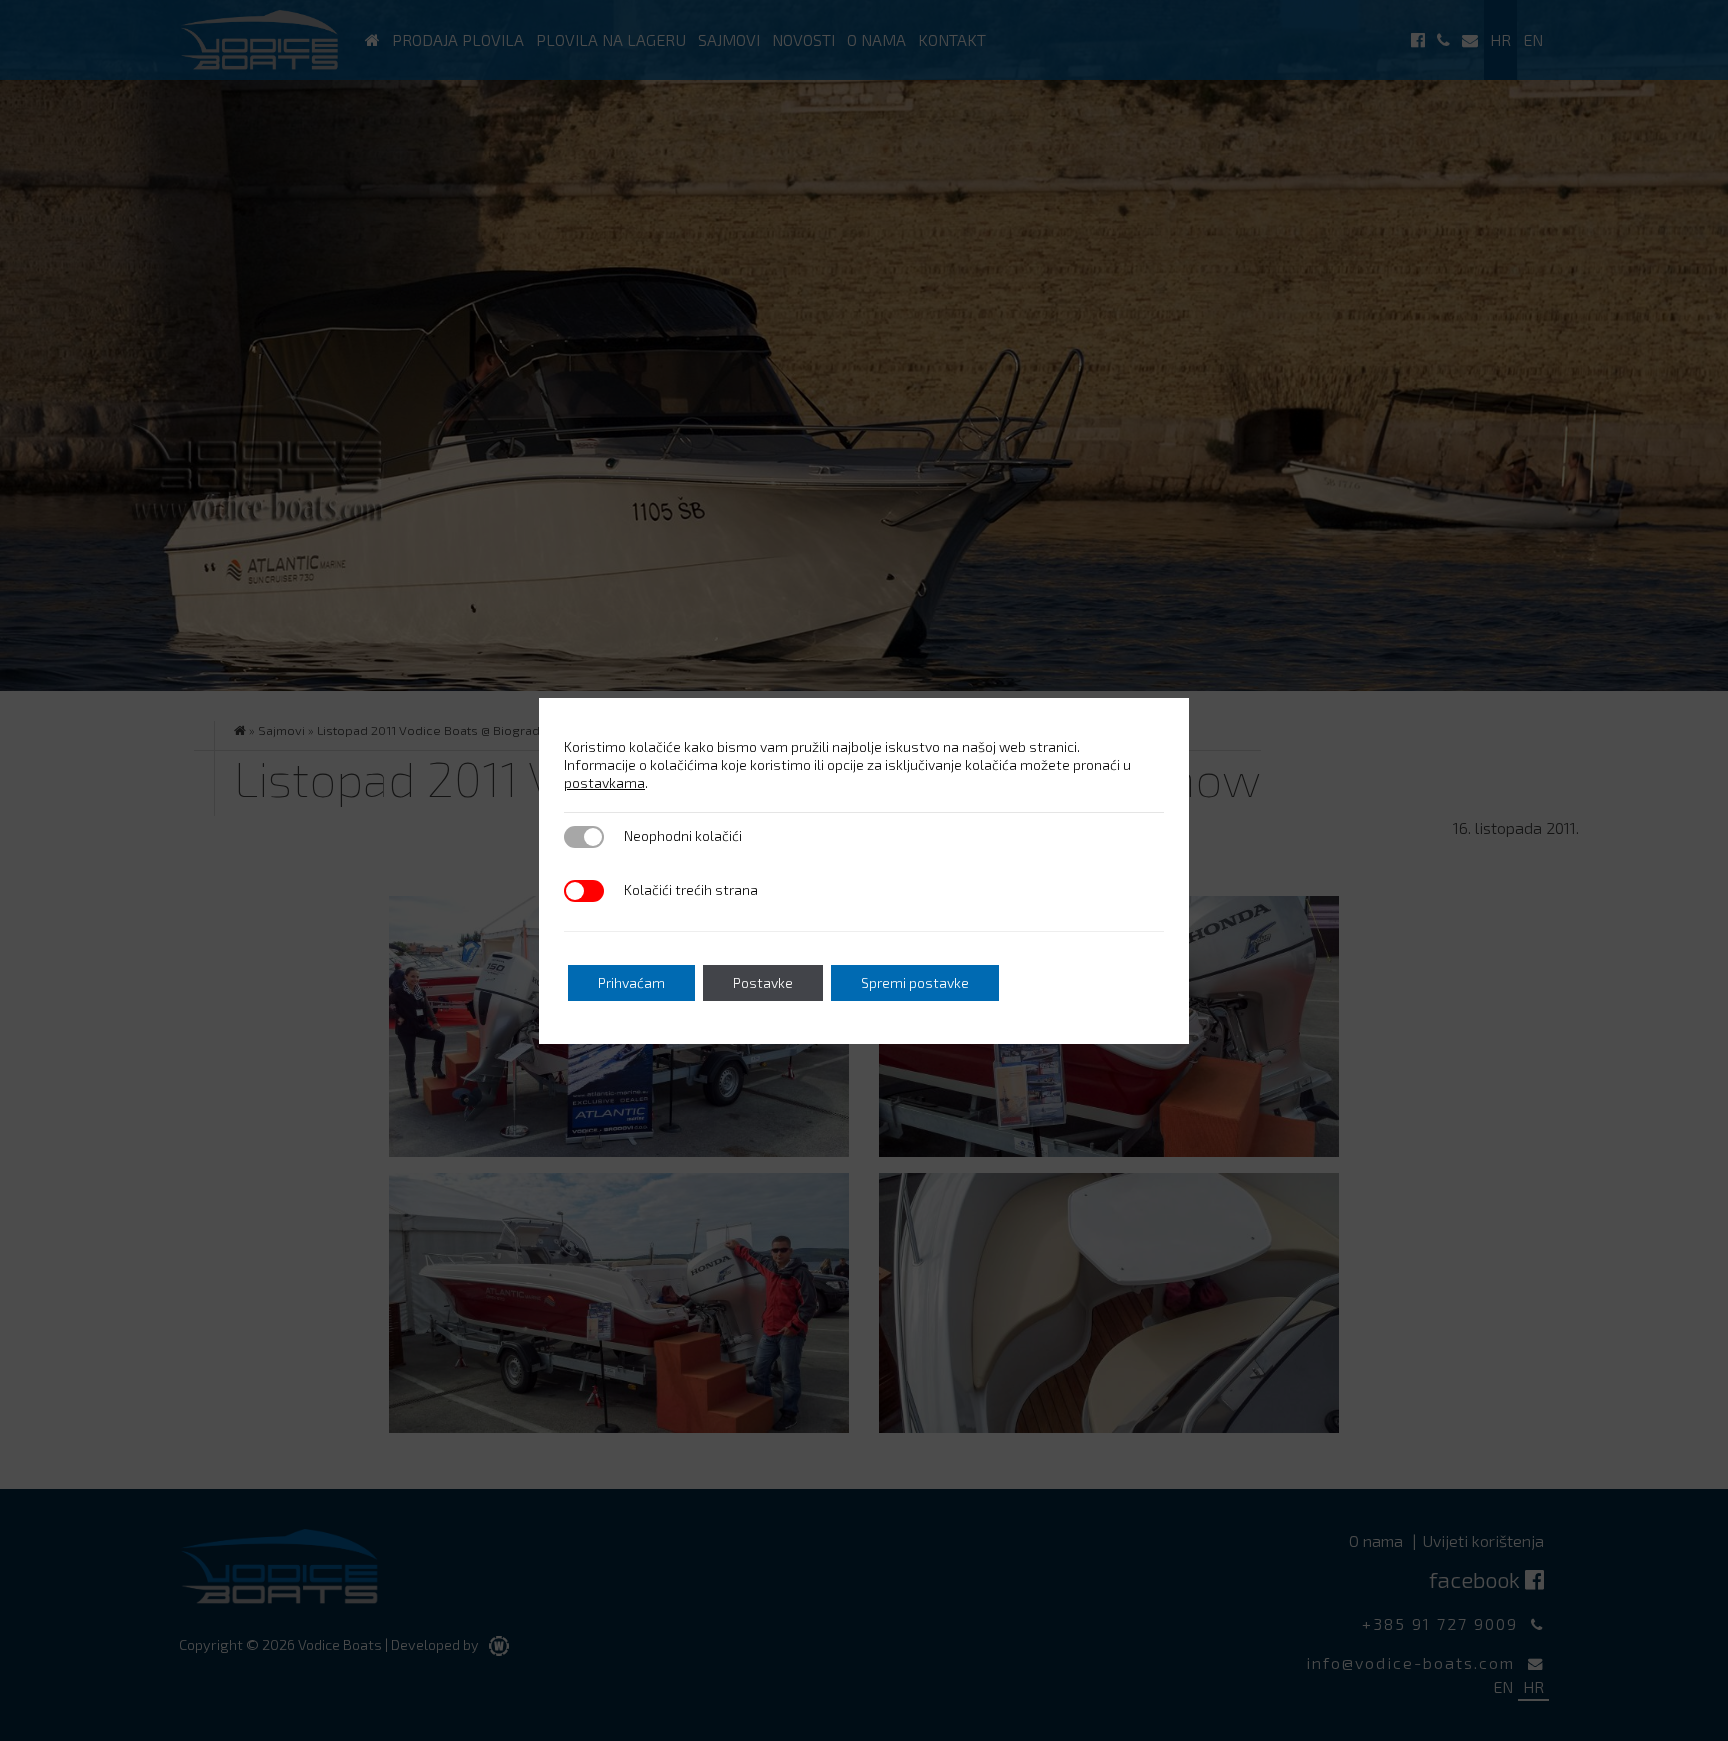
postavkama (604, 782)
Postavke (763, 982)
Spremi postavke (915, 982)
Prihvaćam (631, 982)
